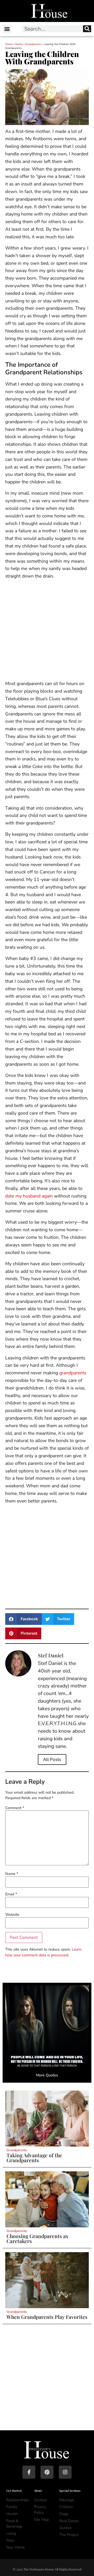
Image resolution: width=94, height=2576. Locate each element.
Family (19, 44)
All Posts (52, 1759)
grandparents (73, 1373)
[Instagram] (65, 2472)
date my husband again (29, 1196)
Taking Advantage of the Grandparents (34, 2158)
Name (12, 1874)
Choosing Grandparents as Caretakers (37, 2238)
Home (9, 44)
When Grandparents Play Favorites (47, 2317)
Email (11, 1894)
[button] (7, 29)
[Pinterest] (47, 2472)
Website (12, 1914)
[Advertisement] (47, 631)
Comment (15, 1808)
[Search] (87, 29)
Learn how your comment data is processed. (43, 1952)
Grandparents (34, 44)
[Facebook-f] (29, 2472)
